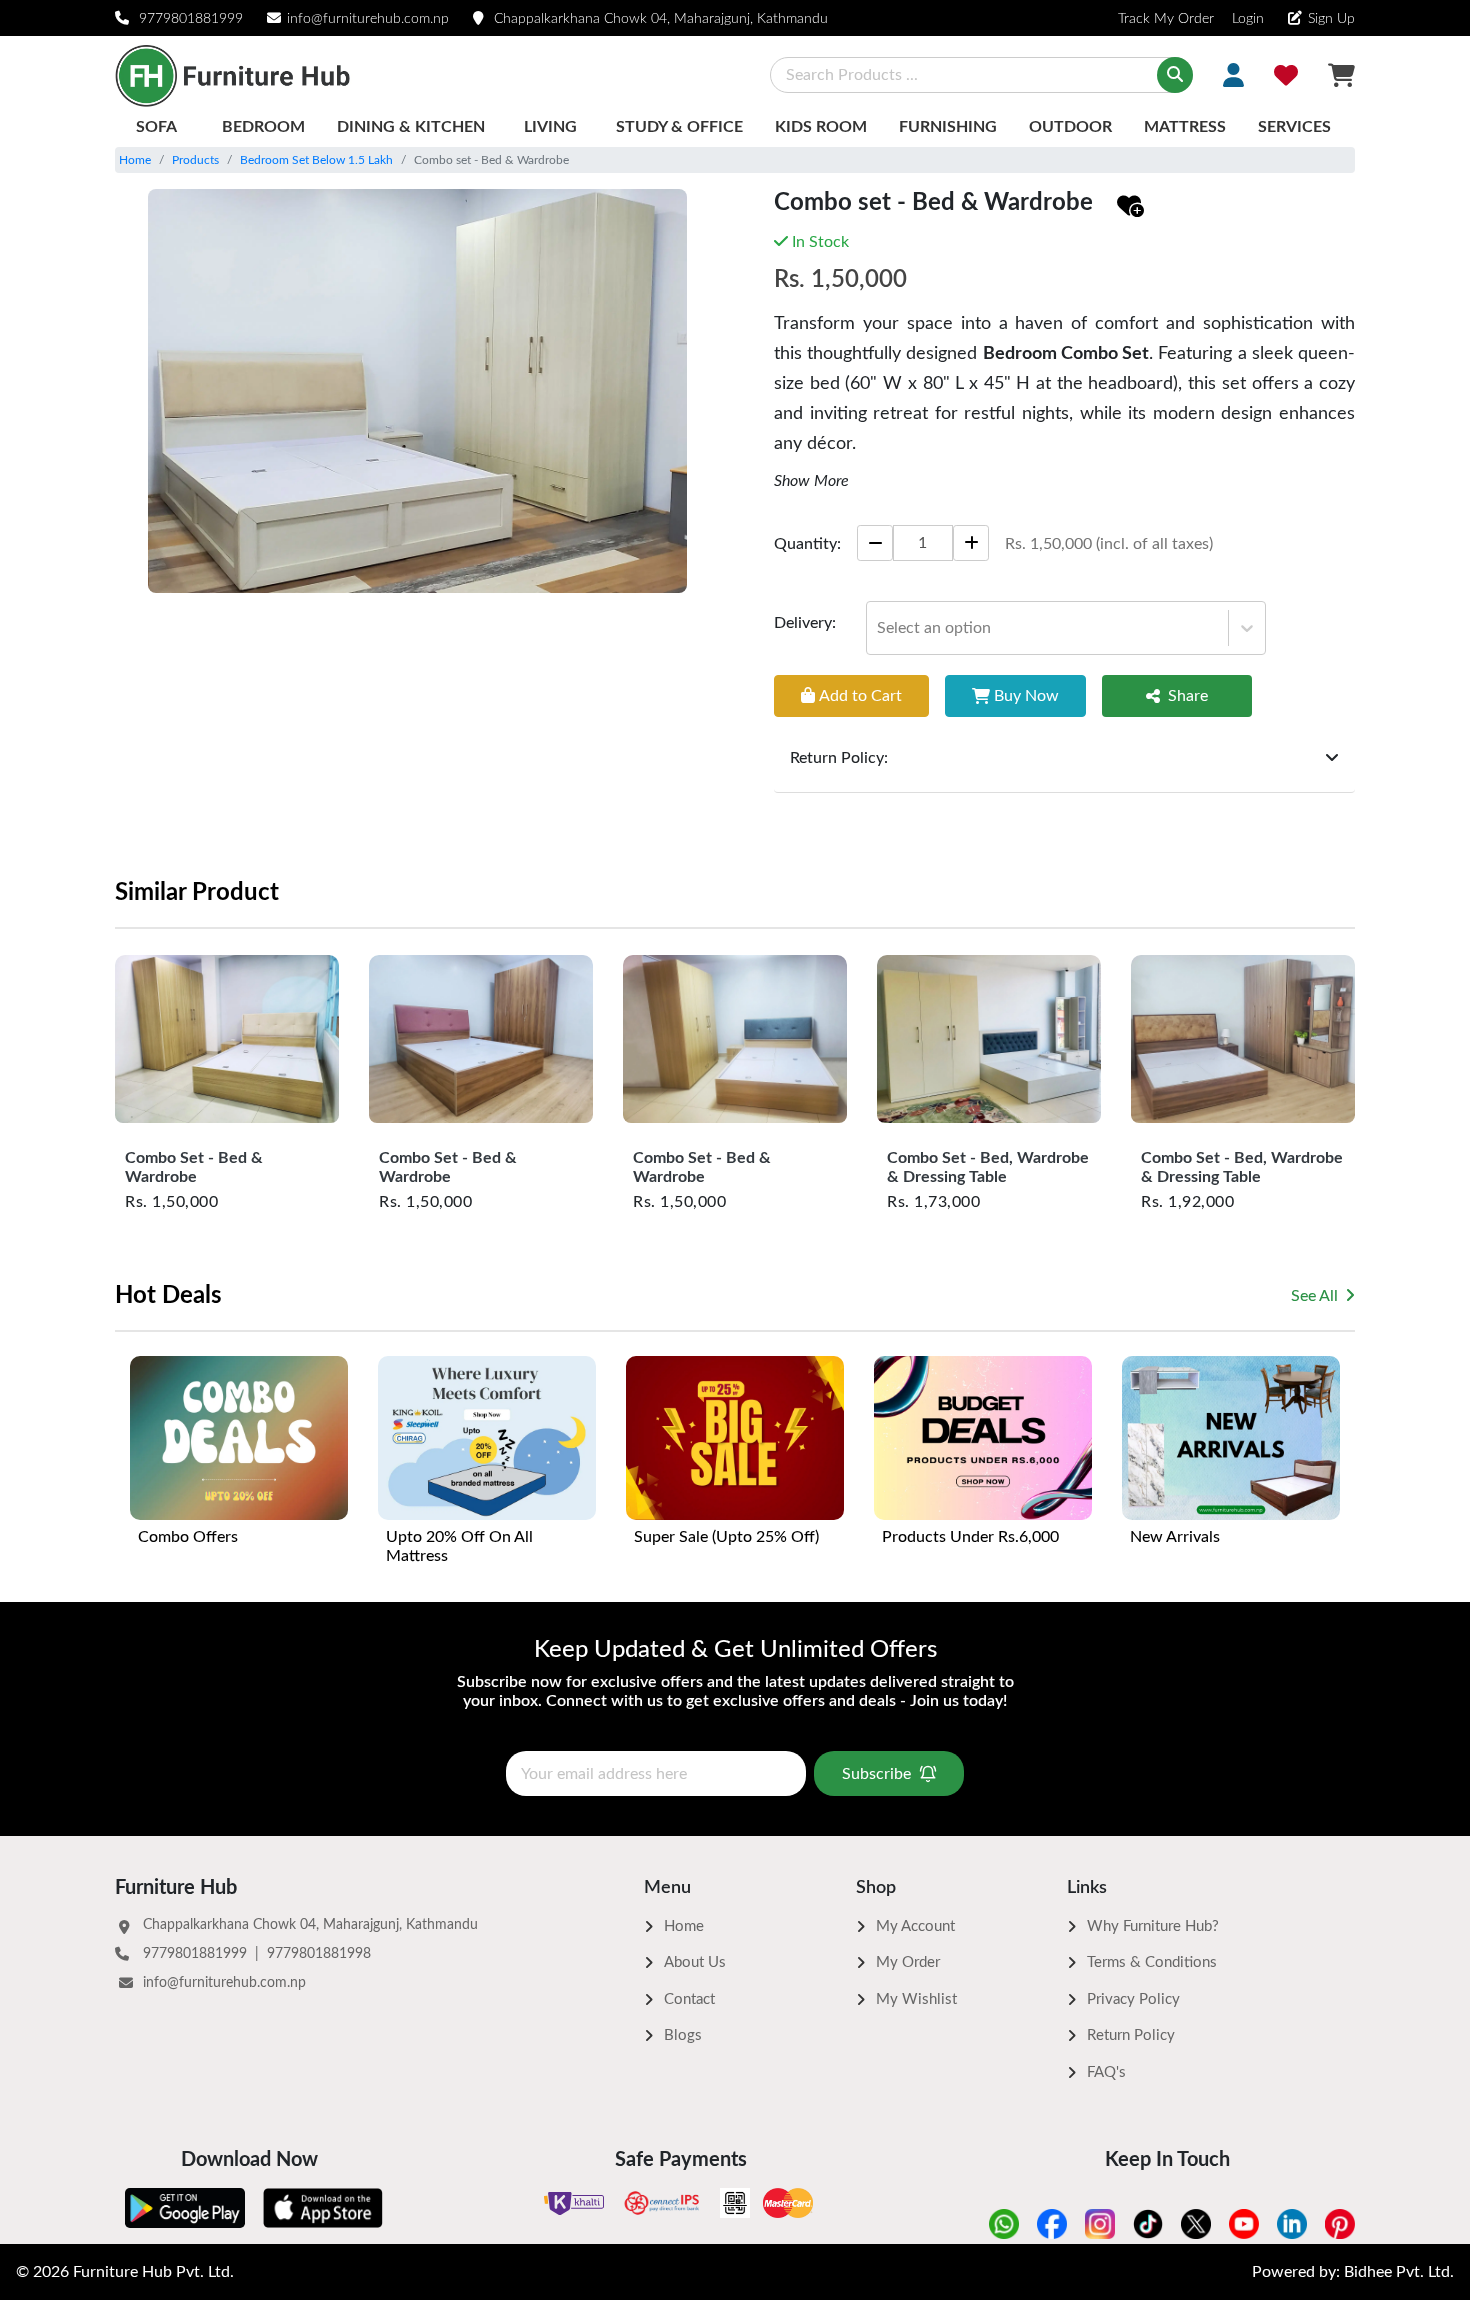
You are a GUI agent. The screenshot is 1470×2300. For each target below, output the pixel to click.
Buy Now (1026, 695)
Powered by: (1353, 2272)
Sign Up (1331, 19)
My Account (915, 1926)
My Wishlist (916, 1999)
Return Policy (1131, 2035)
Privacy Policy (1133, 1999)
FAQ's (1106, 2072)
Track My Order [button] (1166, 19)
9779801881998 (319, 1954)
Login (1246, 19)
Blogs (683, 2035)
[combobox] (879, 627)
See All (1314, 1296)
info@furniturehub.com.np (368, 19)
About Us (695, 1962)
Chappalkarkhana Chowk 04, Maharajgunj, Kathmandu (661, 19)
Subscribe (876, 1774)
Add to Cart (860, 695)
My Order (908, 1962)
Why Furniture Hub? (1153, 1926)
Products (195, 160)
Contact (689, 1999)
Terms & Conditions (1152, 1962)
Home (135, 160)
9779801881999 (191, 19)
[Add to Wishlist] (1130, 207)
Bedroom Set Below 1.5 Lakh (316, 160)
